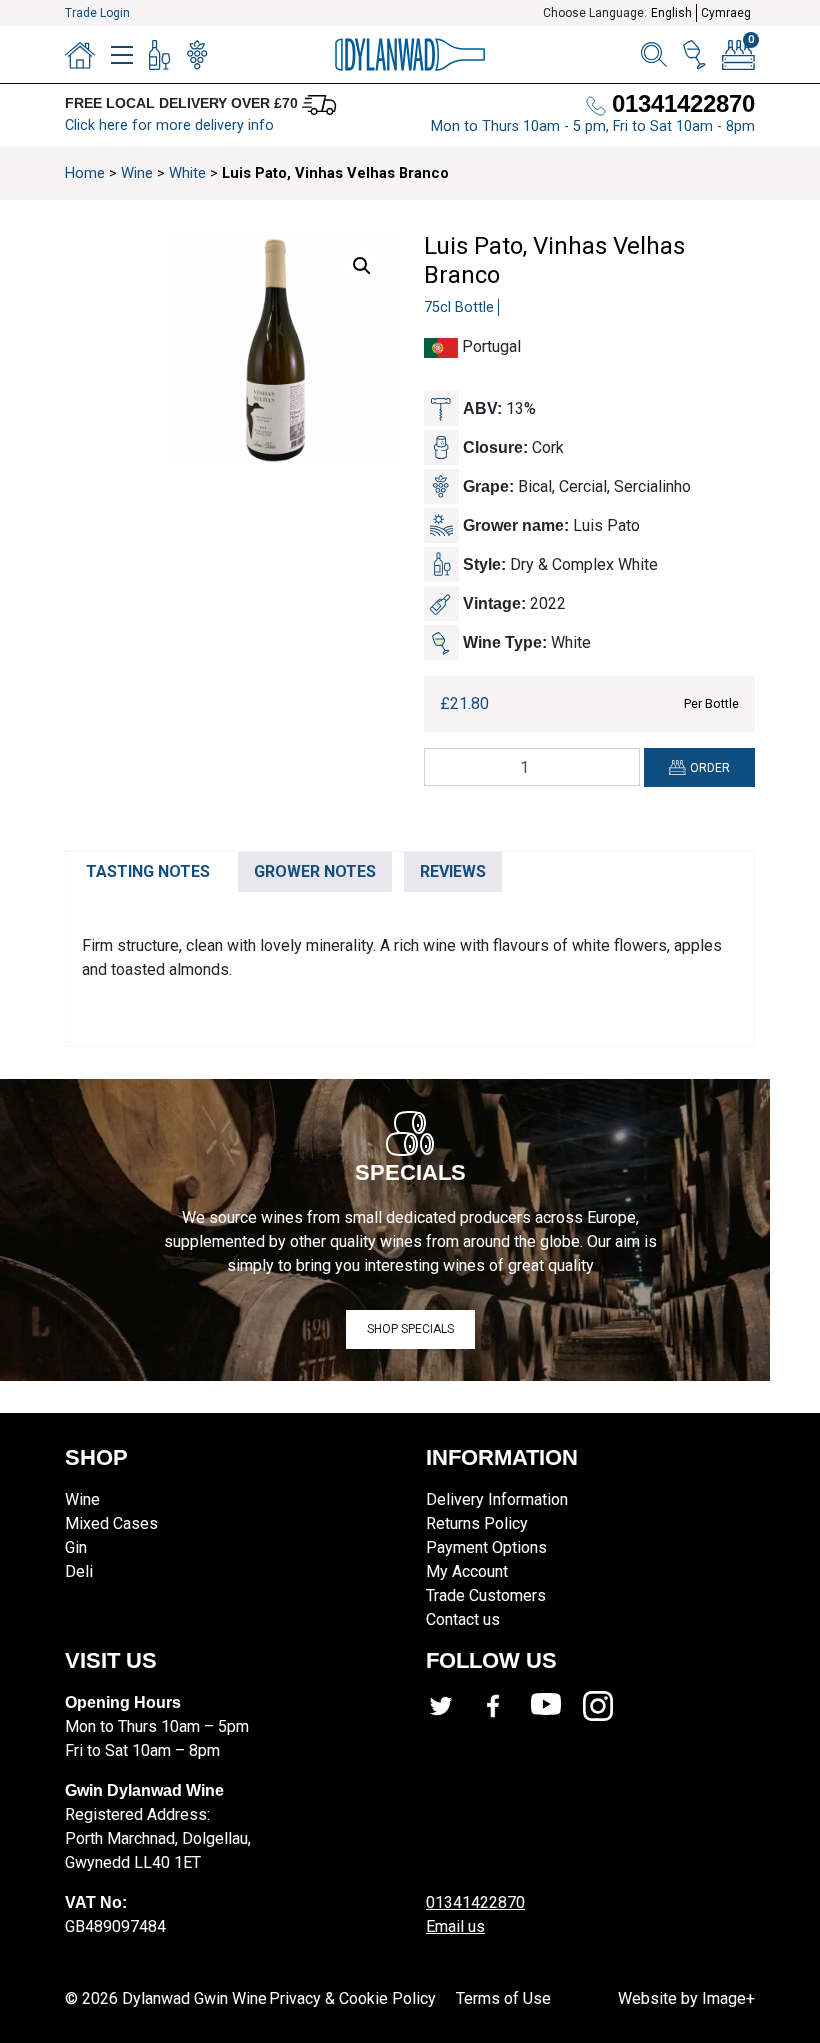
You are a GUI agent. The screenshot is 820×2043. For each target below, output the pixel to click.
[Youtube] (557, 1706)
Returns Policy (477, 1523)
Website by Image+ (686, 1998)
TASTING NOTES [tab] (148, 871)
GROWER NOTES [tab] (315, 871)
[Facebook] (504, 1706)
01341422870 (475, 1902)
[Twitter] (452, 1706)
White (187, 173)
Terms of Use (503, 1998)
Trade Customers (486, 1595)
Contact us (463, 1619)
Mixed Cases (111, 1523)
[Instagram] (609, 1706)
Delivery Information (497, 1499)
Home (85, 173)
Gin (76, 1547)
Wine (137, 173)
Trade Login (97, 13)
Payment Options (486, 1547)
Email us (455, 1926)
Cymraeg (726, 13)
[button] (362, 266)
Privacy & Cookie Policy (352, 1998)
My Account (467, 1571)
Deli (79, 1571)
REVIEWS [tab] (453, 871)
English (671, 13)
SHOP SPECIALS (410, 1329)
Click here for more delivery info (169, 125)
